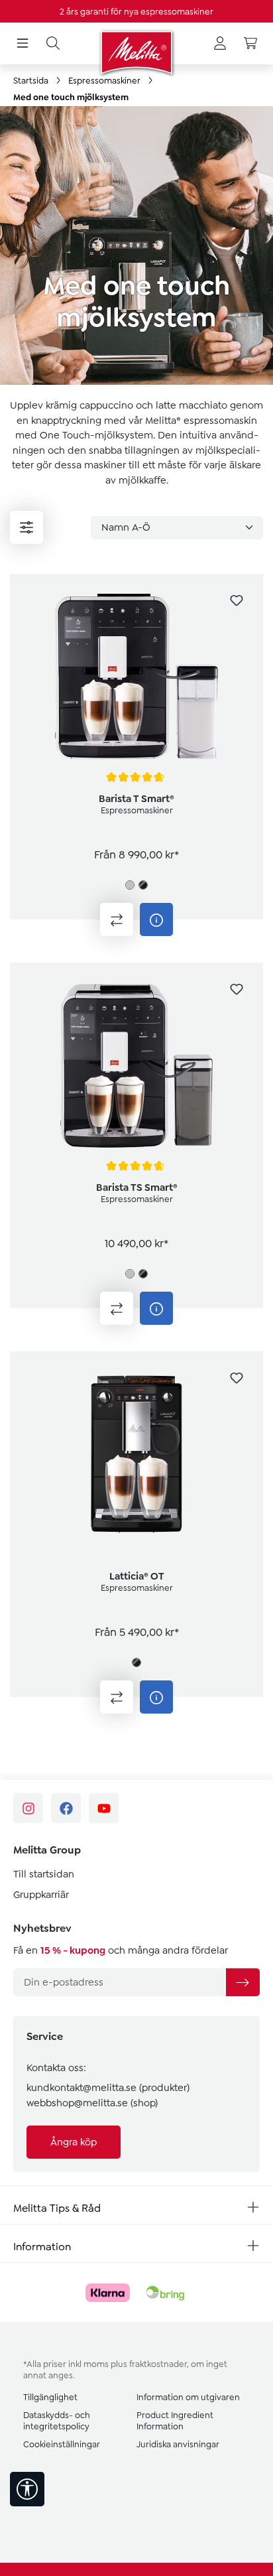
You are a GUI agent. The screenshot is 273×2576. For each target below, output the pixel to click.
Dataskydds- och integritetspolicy (57, 2421)
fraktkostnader (158, 2364)
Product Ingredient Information (175, 2421)
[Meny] (23, 44)
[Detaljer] (156, 919)
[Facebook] (66, 1808)
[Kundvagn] (250, 44)
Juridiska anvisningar (178, 2444)
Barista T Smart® (136, 799)
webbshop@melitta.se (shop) (92, 2103)
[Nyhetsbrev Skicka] (243, 1982)
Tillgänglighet (50, 2397)
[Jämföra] (117, 919)
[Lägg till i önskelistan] (237, 600)
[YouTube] (104, 1808)
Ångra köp (74, 2142)
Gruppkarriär (41, 1895)
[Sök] (53, 44)
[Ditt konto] (220, 44)
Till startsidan (44, 1874)
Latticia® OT (137, 1576)
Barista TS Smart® (137, 1187)
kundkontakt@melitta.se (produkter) (108, 2088)
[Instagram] (28, 1808)
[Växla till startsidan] (136, 52)
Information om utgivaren (188, 2397)
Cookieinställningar (62, 2444)
